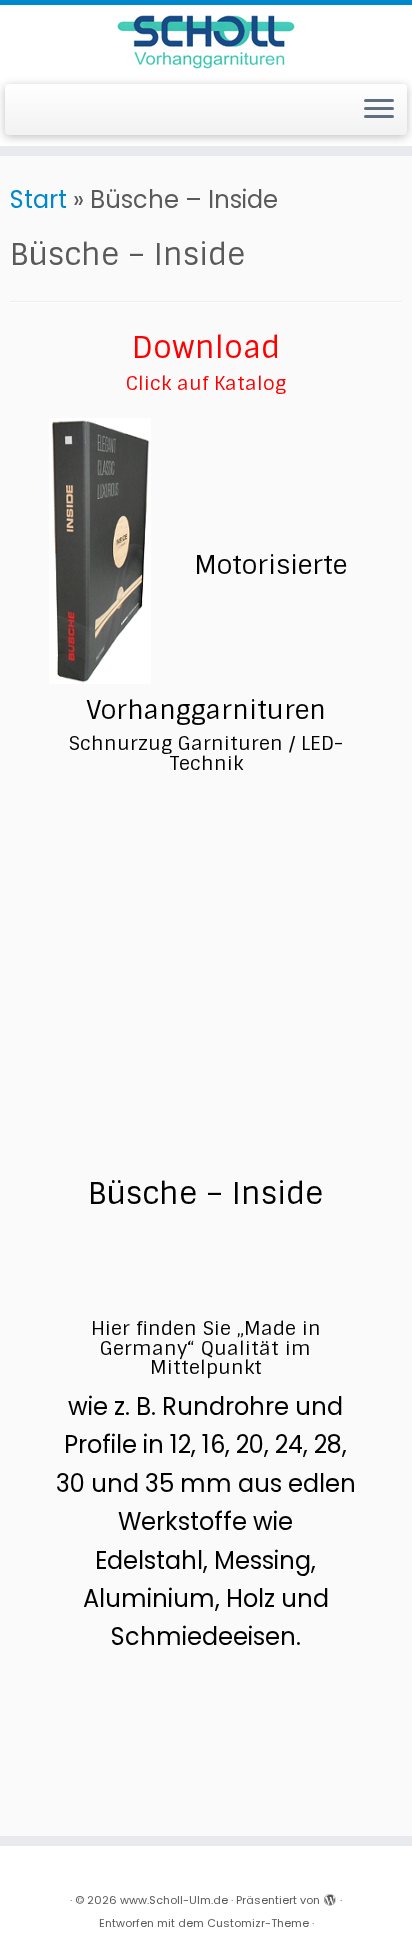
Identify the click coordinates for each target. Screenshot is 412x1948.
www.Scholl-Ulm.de (174, 1900)
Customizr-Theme (258, 1923)
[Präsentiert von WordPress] (330, 1896)
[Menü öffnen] (379, 110)
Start (38, 199)
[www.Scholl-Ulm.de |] (206, 42)
